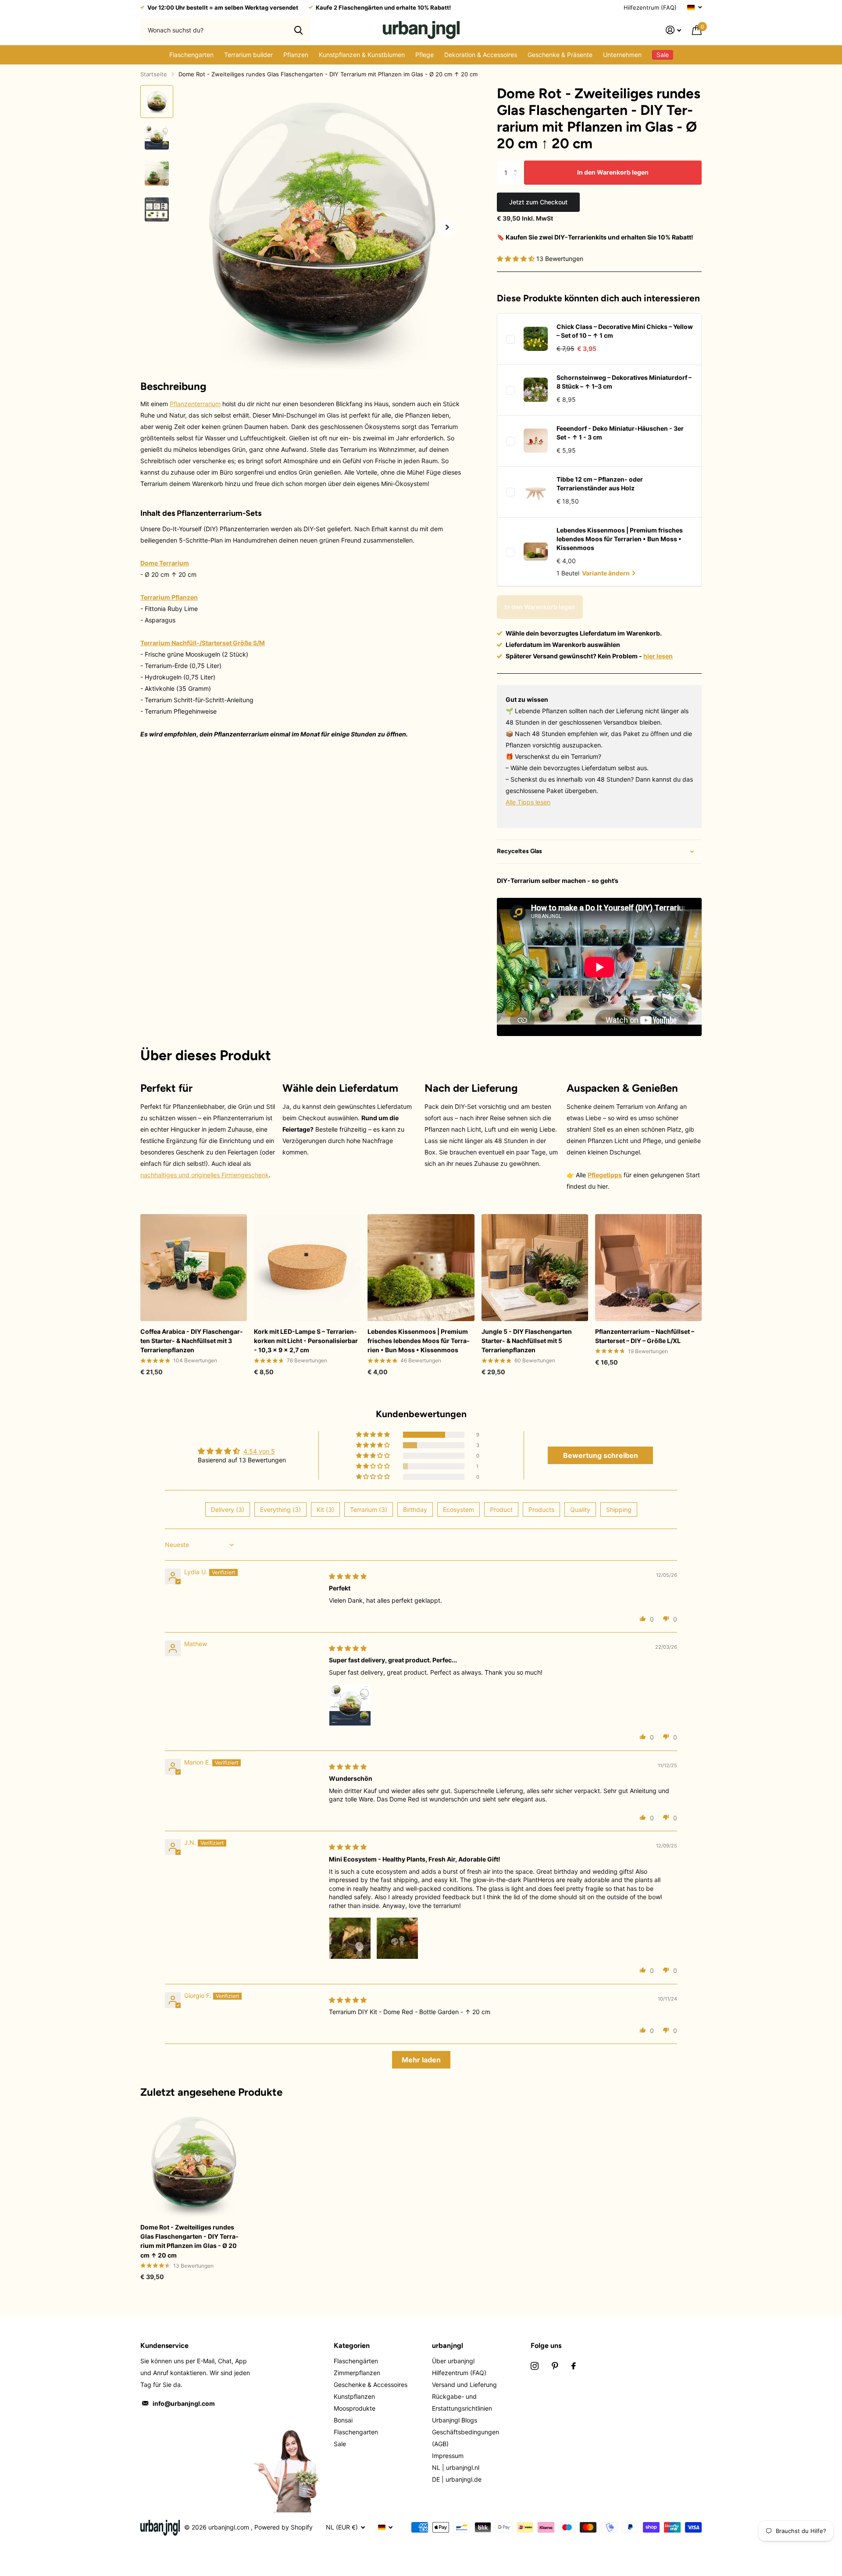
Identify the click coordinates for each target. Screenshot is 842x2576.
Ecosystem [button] (458, 1510)
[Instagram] (535, 2366)
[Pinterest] (555, 2366)
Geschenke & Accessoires (371, 2385)
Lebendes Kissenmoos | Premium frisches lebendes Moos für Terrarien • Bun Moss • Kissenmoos (620, 539)
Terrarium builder (248, 55)
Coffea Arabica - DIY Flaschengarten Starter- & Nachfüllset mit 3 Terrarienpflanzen (192, 1341)
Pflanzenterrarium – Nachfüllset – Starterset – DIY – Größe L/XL (645, 1336)
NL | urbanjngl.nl (456, 2467)
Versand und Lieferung (464, 2385)
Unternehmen (622, 55)
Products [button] (541, 1510)
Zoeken (298, 30)
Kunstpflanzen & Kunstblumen (362, 55)
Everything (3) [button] (280, 1510)
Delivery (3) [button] (228, 1510)
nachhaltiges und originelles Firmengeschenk (205, 1175)
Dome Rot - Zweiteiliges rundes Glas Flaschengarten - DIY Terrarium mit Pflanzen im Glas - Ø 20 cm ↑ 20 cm (189, 2241)
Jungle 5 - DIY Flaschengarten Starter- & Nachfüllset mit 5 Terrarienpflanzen (527, 1341)
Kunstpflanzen (354, 2396)
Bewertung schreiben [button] (601, 1455)
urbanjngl (448, 2346)
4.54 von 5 (259, 1451)
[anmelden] (674, 30)
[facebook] (574, 2366)
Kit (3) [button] (325, 1510)
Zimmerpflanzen (357, 2373)
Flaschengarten (191, 55)
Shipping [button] (619, 1510)
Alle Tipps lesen (528, 802)
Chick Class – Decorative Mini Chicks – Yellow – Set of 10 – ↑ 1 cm (625, 331)
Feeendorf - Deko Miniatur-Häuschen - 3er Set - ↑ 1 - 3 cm (620, 433)
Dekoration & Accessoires (481, 55)
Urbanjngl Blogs (455, 2420)
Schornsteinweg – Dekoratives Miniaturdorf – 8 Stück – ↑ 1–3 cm (624, 382)
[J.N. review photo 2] (397, 1938)
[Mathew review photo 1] (350, 1705)
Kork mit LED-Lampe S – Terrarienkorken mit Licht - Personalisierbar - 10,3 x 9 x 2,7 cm (306, 1341)
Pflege (425, 55)
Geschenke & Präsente (560, 55)
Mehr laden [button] (421, 2060)
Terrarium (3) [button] (369, 1510)
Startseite (154, 74)
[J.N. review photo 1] (350, 1938)
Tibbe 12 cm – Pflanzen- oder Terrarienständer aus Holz (600, 484)
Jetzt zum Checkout (538, 202)
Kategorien (352, 2346)
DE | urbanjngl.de (457, 2479)
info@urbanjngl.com (184, 2403)
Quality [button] (580, 1510)
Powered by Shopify (284, 2527)
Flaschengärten (356, 2361)
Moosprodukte (355, 2408)
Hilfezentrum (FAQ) (650, 7)
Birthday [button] (415, 1510)
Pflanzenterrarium (195, 404)
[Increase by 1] (517, 164)
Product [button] (501, 1510)
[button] (447, 227)
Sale (340, 2444)
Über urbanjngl (453, 2361)
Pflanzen (296, 55)
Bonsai (343, 2420)
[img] (348, 1576)
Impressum (448, 2456)
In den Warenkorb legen (613, 172)
